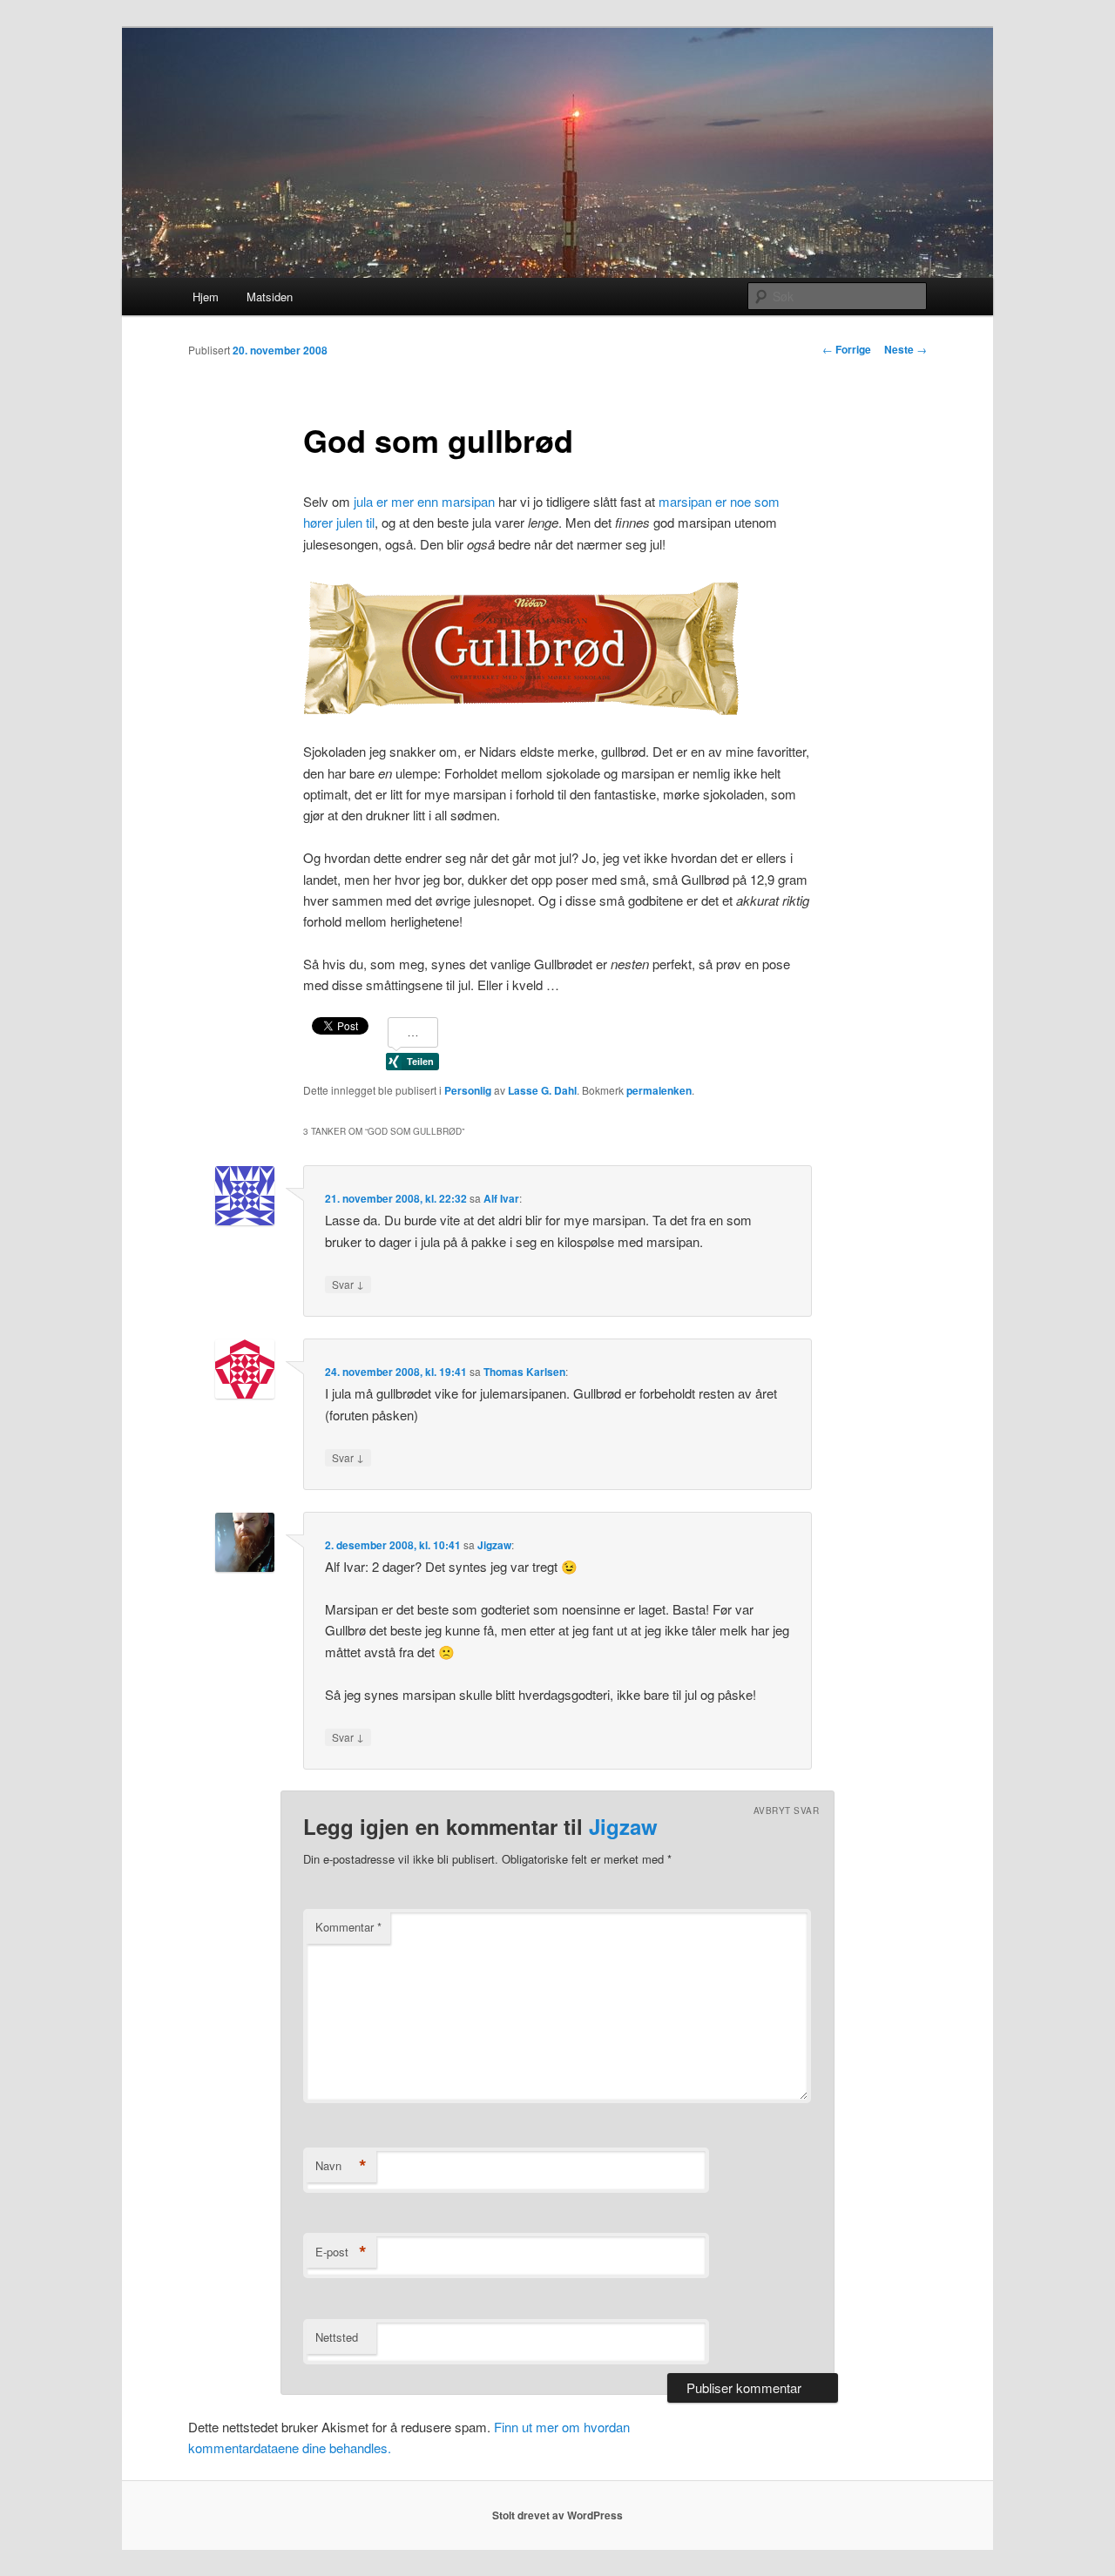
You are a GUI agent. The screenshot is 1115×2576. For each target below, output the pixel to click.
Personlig (468, 1090)
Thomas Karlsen (524, 1372)
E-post (341, 2252)
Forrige (847, 349)
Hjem (206, 297)
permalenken (659, 1090)
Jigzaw (494, 1545)
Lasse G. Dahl (542, 1090)
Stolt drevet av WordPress (557, 2515)
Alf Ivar (501, 1198)
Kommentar (348, 1927)
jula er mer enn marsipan (424, 501)
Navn (341, 2166)
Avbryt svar (787, 1811)
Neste (906, 349)
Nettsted (337, 2337)
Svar (348, 1284)
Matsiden (270, 297)
